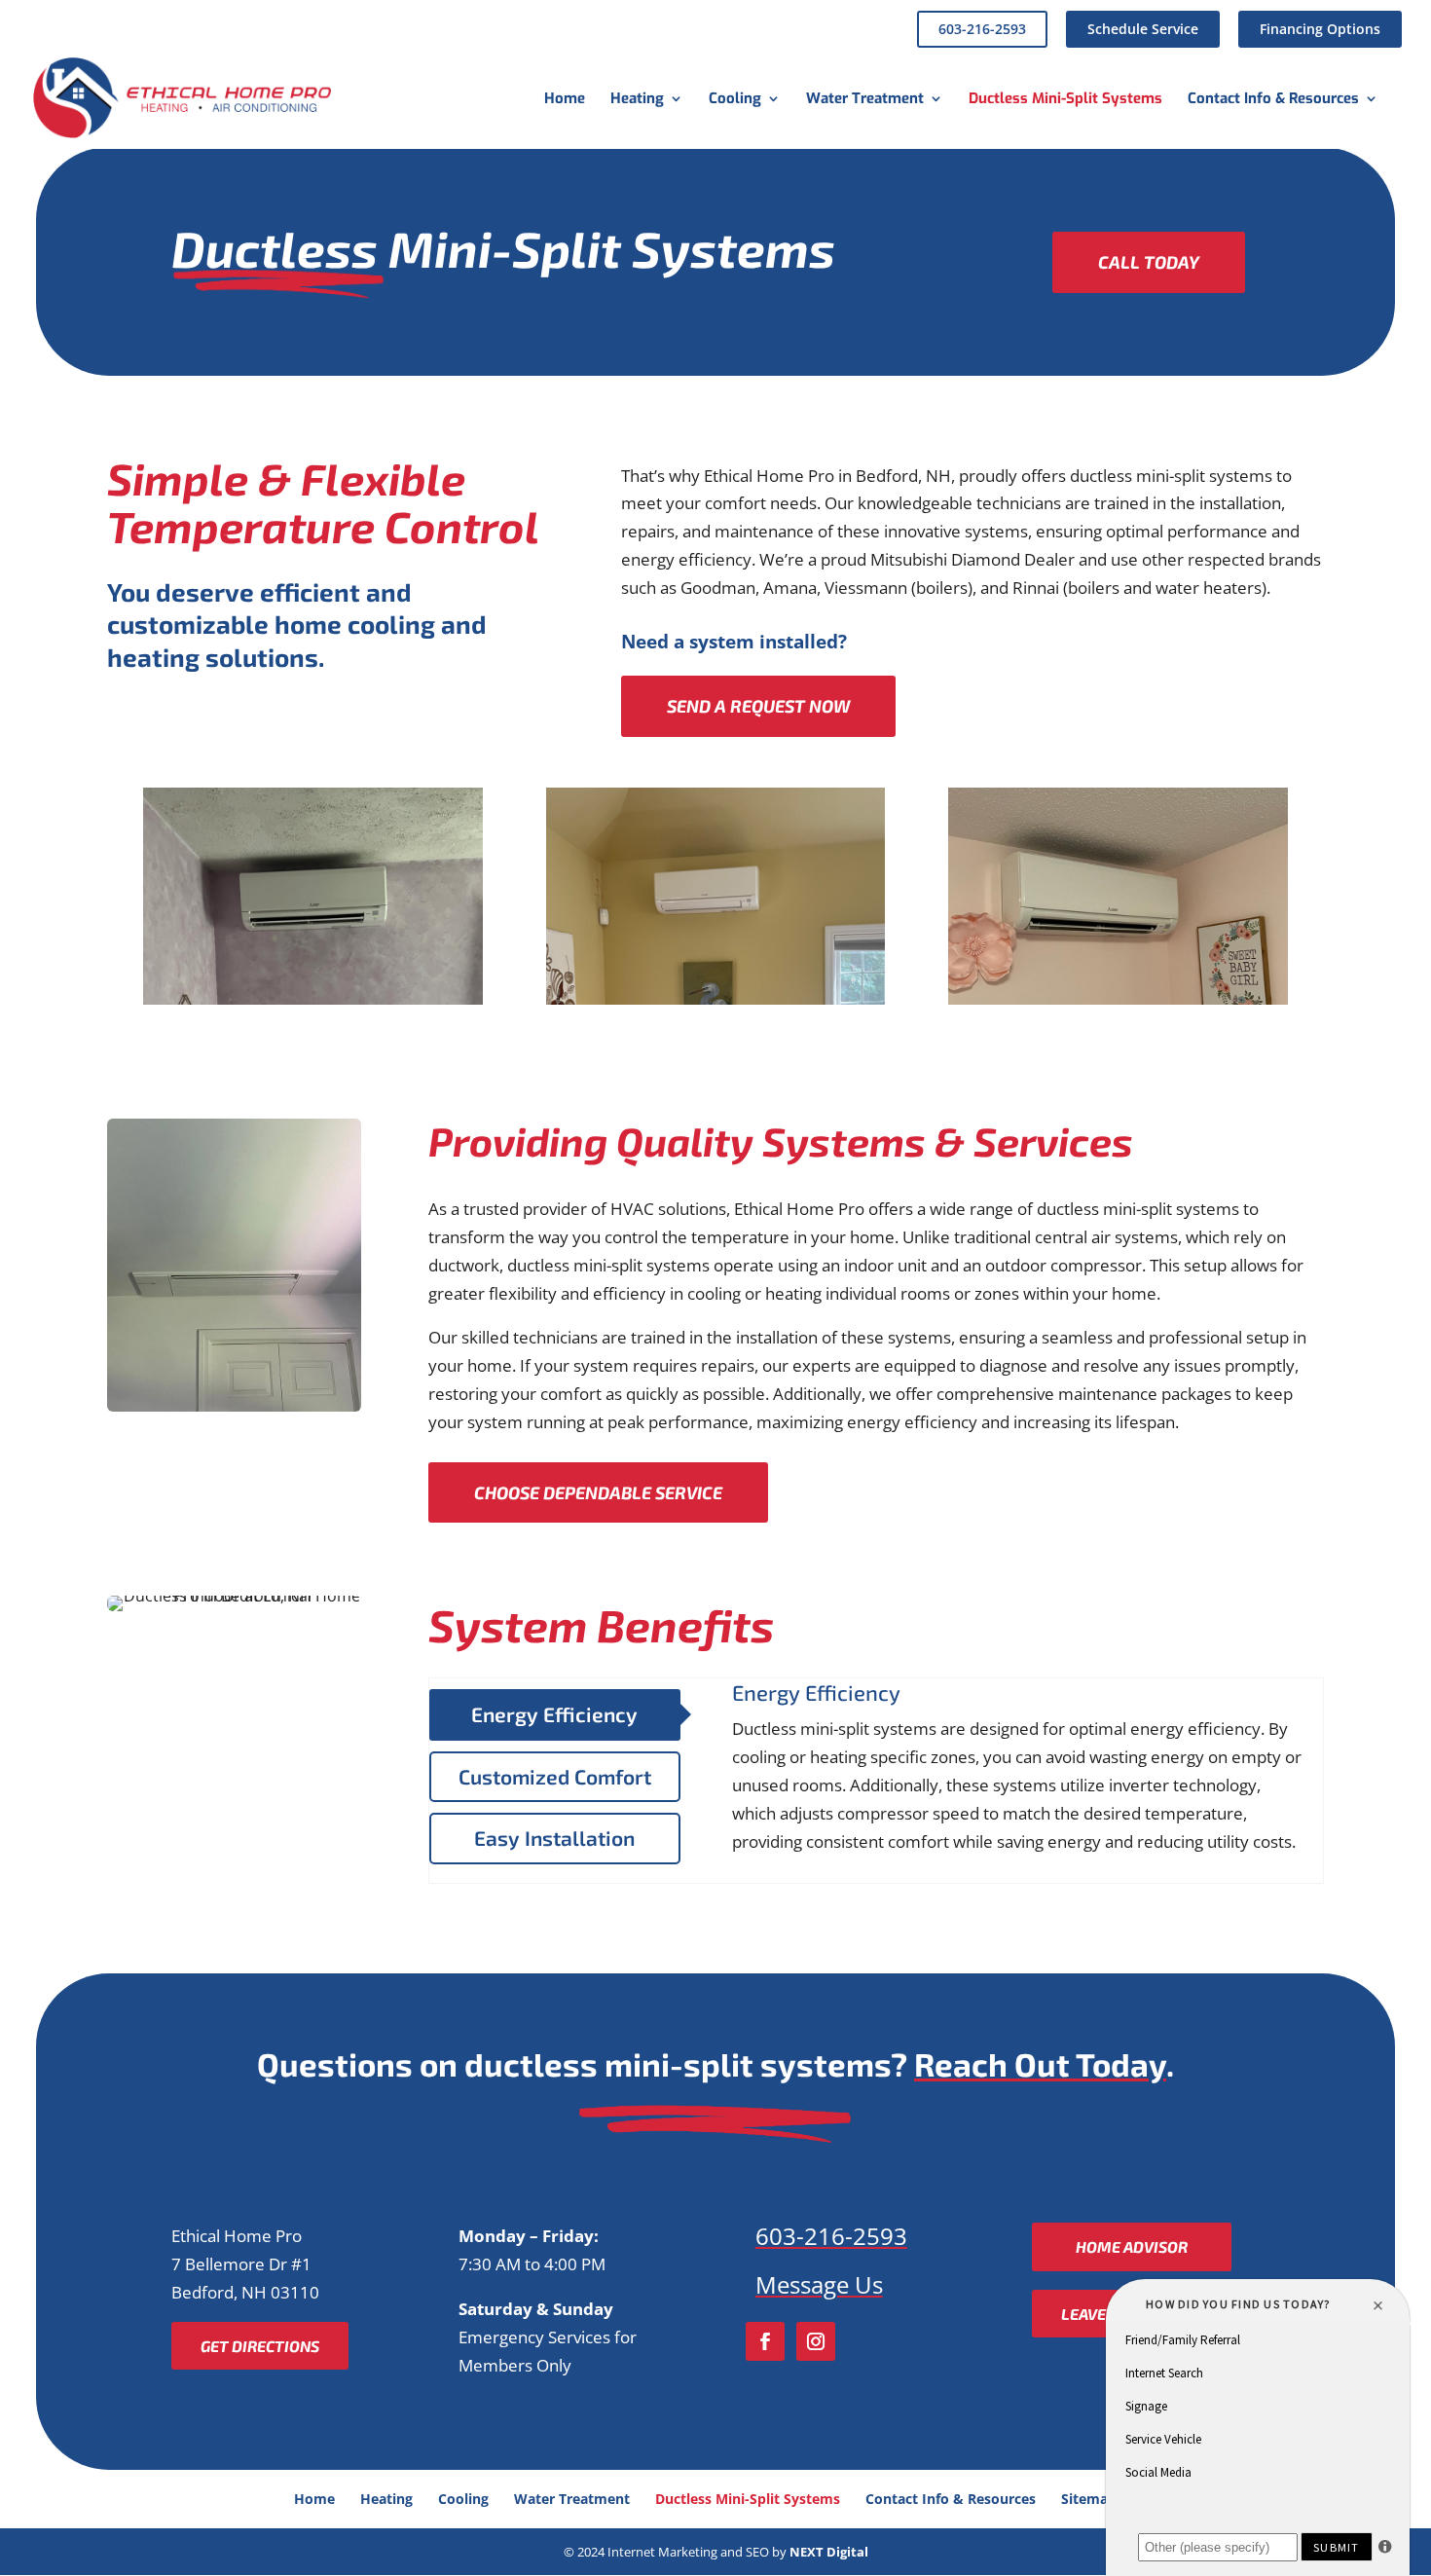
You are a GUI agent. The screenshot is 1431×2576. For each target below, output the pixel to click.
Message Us (819, 2284)
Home (565, 100)
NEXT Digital (829, 2552)
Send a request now (758, 706)
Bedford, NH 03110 (245, 2292)
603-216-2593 (982, 29)
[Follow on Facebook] (765, 2341)
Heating (637, 100)
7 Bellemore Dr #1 (241, 2264)
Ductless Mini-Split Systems (1065, 100)
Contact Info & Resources (1273, 100)
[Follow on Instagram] (816, 2341)
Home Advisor (1132, 2246)
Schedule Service (1143, 29)
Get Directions (260, 2346)
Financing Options (1320, 29)
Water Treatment (865, 100)
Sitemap (1089, 2499)
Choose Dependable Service (598, 1492)
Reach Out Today (1040, 2064)
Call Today (1149, 262)
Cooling (735, 100)
